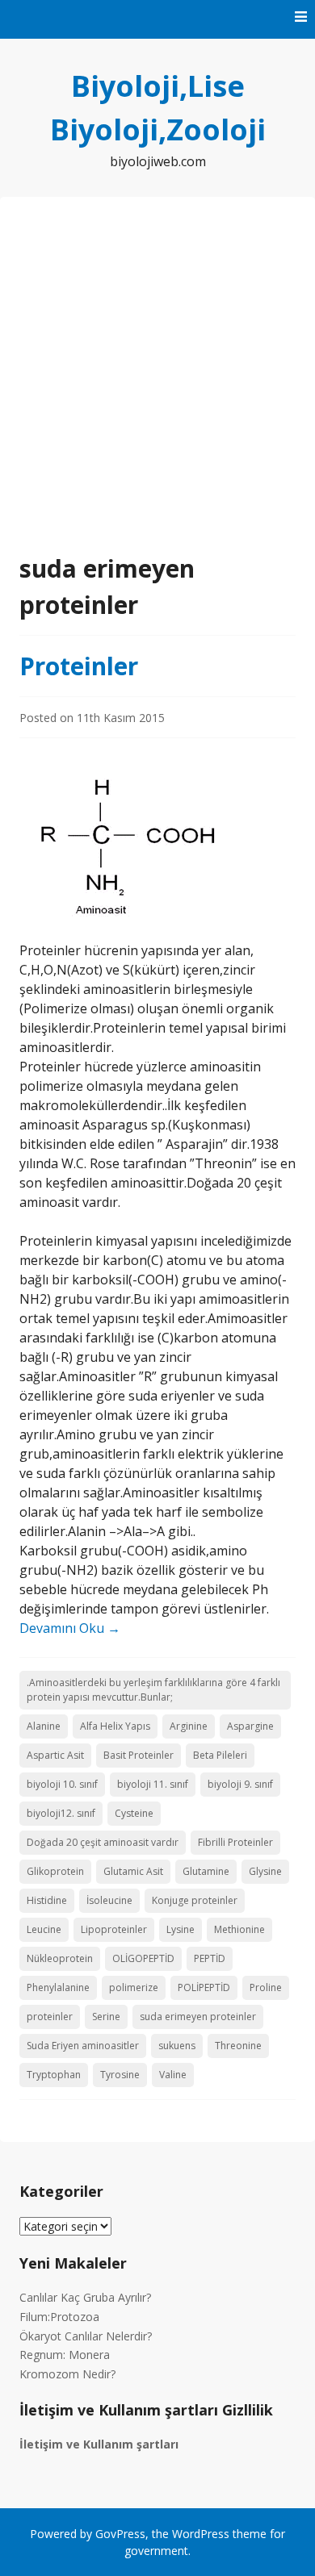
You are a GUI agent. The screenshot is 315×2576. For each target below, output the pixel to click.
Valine (173, 2075)
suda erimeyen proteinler (198, 2017)
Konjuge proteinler (195, 1900)
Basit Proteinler (139, 1755)
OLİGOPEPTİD (143, 1958)
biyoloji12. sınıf (61, 1813)
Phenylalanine (58, 1987)
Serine (106, 2017)
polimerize (134, 1987)
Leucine (44, 1929)
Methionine (239, 1929)
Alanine (44, 1726)
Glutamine (206, 1871)
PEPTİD (210, 1958)
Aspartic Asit (55, 1755)
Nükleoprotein (60, 1958)
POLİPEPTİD (204, 1987)
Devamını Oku (70, 1628)
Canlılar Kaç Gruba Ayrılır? (85, 2297)
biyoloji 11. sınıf (153, 1784)
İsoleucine (109, 1900)
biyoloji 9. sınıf (240, 1784)
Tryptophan (54, 2075)
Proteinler (79, 666)
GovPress (120, 2534)
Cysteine (134, 1813)
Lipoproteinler (114, 1929)
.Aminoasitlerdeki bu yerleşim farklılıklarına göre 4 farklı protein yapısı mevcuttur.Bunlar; (153, 1690)
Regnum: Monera (65, 2355)
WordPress (201, 2534)
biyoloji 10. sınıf (62, 1784)
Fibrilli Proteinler (235, 1842)
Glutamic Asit (133, 1871)
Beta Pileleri (220, 1755)
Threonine (238, 2046)
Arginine (189, 1726)
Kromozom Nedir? (67, 2374)
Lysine (181, 1929)
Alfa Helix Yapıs (115, 1726)
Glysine (265, 1871)
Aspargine (250, 1726)
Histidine (47, 1900)
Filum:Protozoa (59, 2317)
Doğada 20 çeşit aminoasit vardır (103, 1842)
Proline (266, 1987)
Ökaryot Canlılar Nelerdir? (86, 2336)
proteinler (50, 2017)
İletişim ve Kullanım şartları (99, 2444)
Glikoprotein (55, 1871)
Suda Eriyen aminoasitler (83, 2046)
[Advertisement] (157, 385)
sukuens (177, 2046)
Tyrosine (120, 2075)
